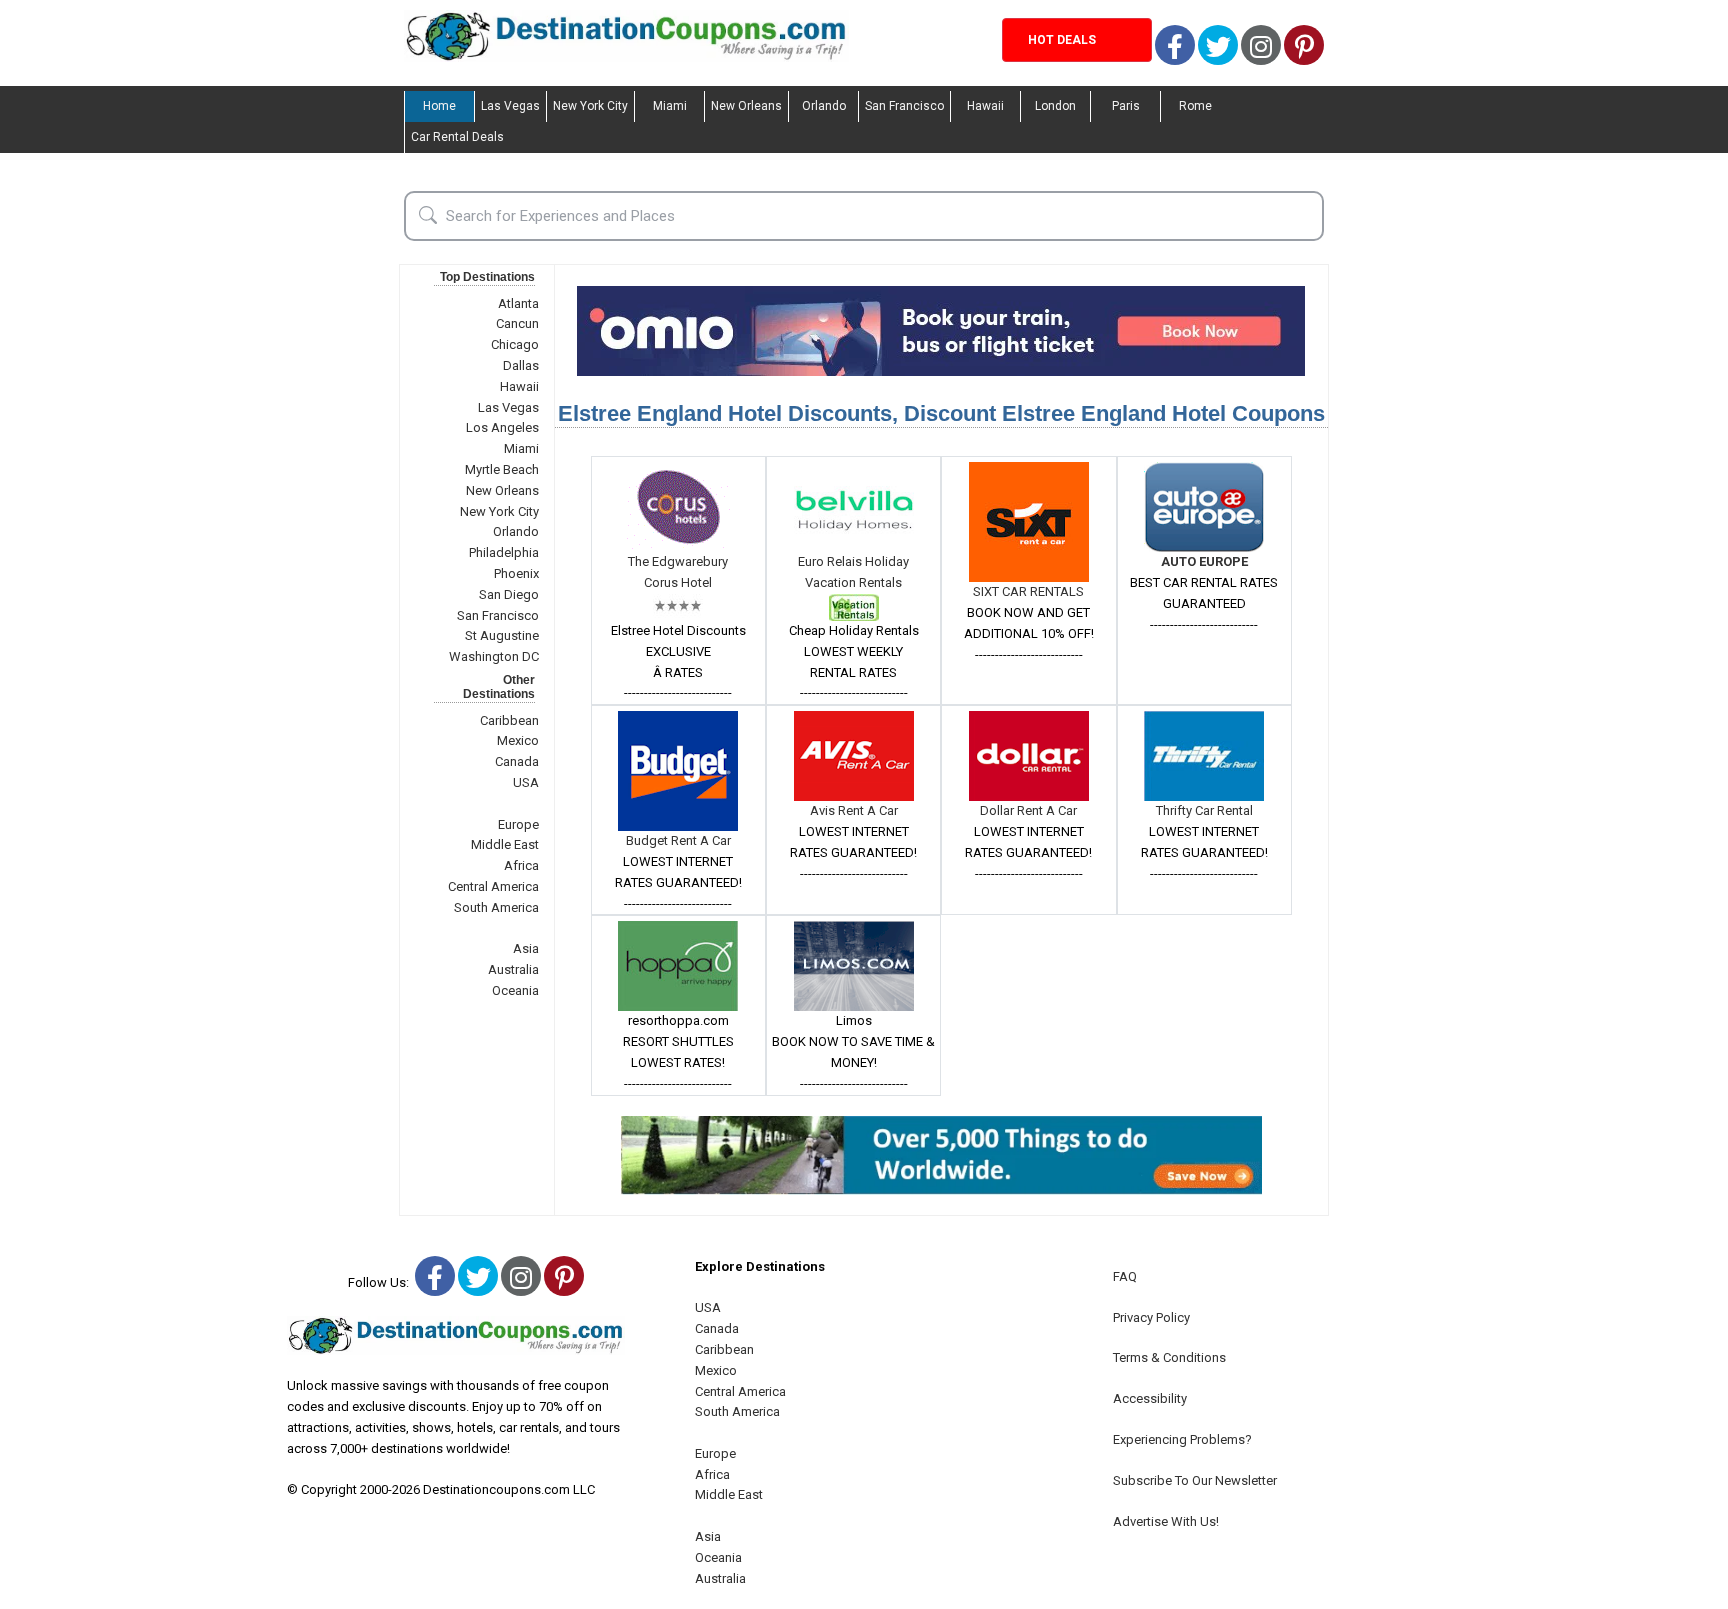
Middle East (505, 844)
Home (439, 106)
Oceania (515, 990)
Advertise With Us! (1166, 1521)
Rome (1195, 106)
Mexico (518, 740)
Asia (526, 948)
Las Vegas (510, 106)
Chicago (515, 344)
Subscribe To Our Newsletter (1195, 1480)
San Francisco (904, 106)
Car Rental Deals (457, 137)
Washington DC (494, 656)
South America (496, 907)
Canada (517, 761)
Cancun (517, 323)
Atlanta (518, 303)
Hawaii (985, 106)
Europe (518, 824)
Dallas (521, 365)
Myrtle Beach (502, 469)
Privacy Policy (1151, 1317)
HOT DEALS (1062, 40)
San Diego (509, 594)
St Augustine (502, 635)
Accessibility (1150, 1398)
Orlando (824, 106)
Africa (521, 865)
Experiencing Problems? (1182, 1439)
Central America (493, 886)
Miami (670, 106)
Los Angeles (502, 427)
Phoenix (516, 573)
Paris (1126, 106)
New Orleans (746, 106)
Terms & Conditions (1169, 1357)
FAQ (1125, 1276)
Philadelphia (504, 552)
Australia (513, 969)
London (1055, 106)
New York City (590, 106)
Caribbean (509, 720)
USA (526, 782)
